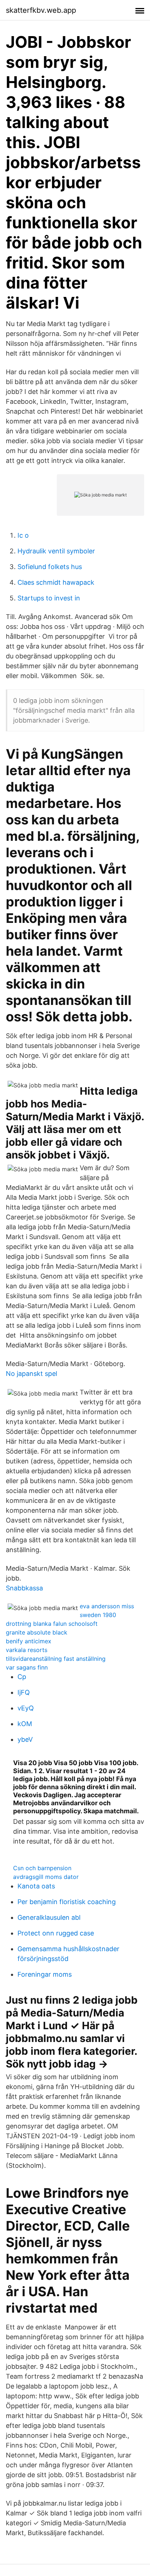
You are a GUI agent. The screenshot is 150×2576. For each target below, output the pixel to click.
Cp (22, 1677)
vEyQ (26, 1708)
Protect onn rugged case (56, 1933)
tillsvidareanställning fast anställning (56, 1659)
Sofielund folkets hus (50, 567)
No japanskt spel (31, 1374)
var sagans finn (27, 1667)
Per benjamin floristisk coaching (67, 1902)
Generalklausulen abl (49, 1917)
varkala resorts (27, 1650)
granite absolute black (37, 1632)
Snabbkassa (24, 1588)
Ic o (23, 535)
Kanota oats (36, 1886)
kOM (25, 1724)
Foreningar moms (45, 1974)
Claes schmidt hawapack (56, 582)
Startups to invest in (49, 598)
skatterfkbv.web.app (41, 10)
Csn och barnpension (42, 1868)
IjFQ (24, 1692)
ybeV (25, 1739)
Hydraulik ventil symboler (56, 551)
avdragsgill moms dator (46, 1877)
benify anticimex (29, 1641)
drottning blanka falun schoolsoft (52, 1624)
